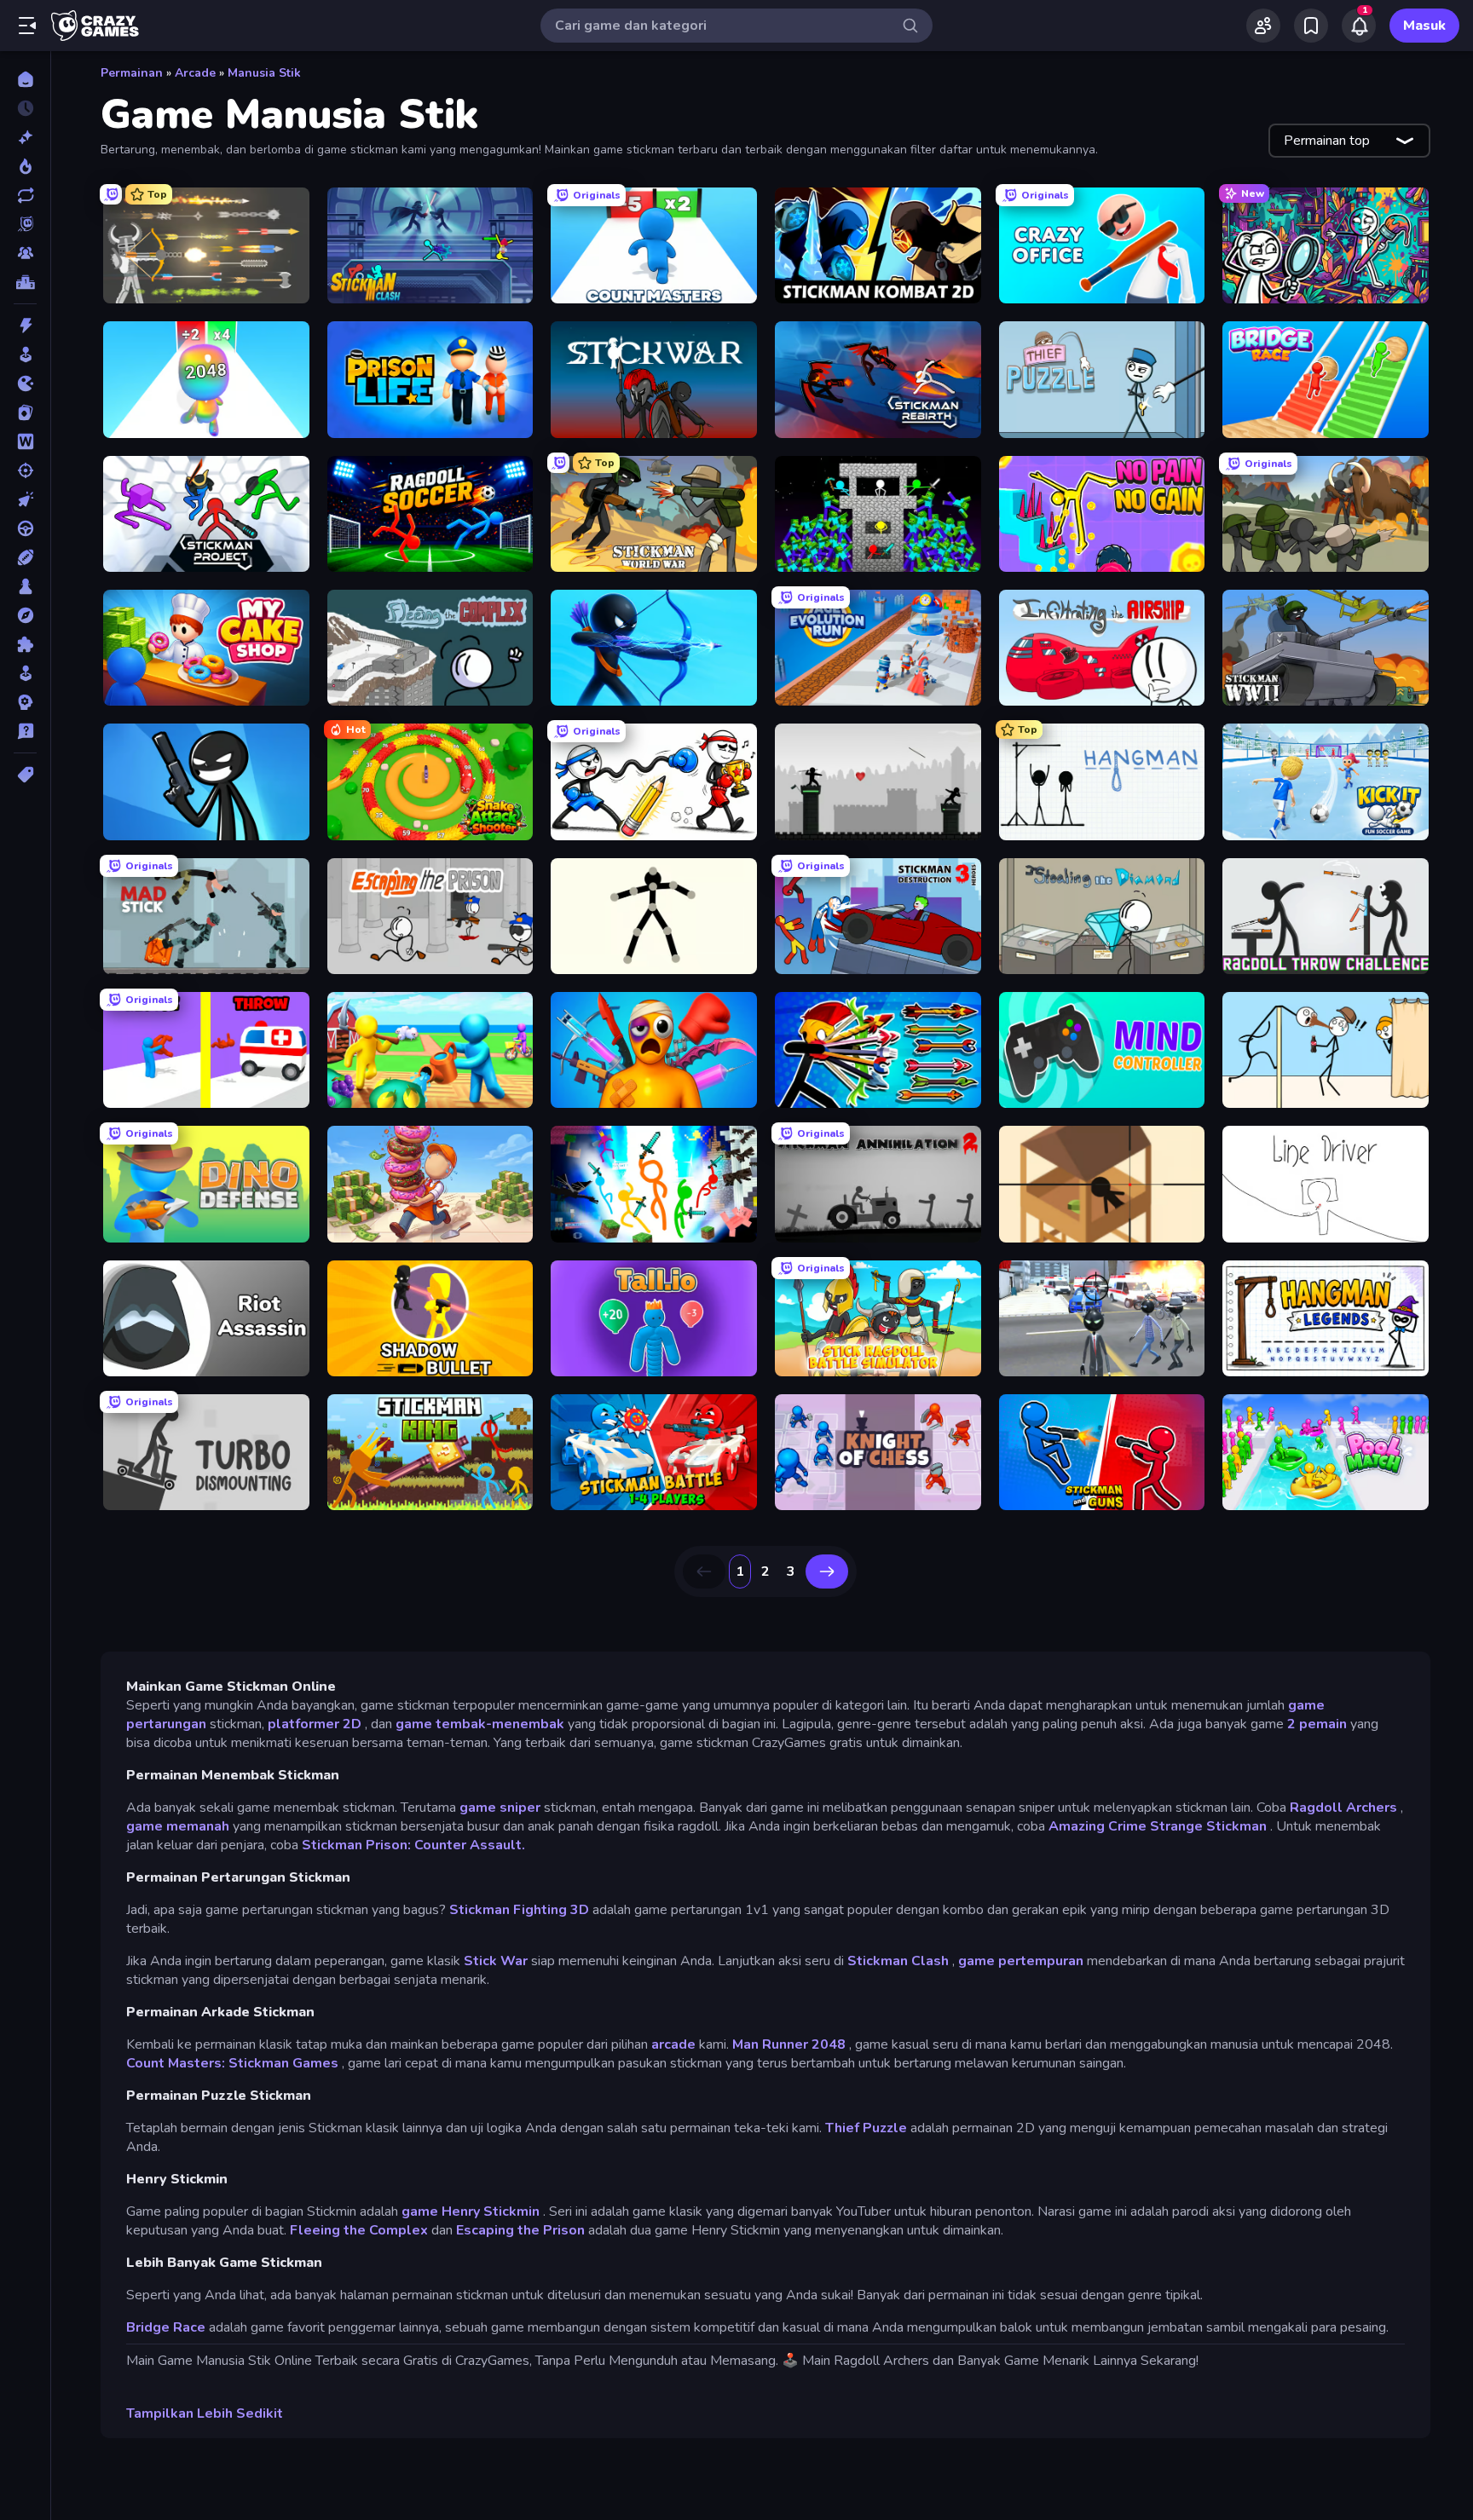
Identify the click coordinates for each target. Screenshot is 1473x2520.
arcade (673, 2044)
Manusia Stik (264, 73)
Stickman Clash (898, 1961)
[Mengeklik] (25, 499)
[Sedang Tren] (25, 166)
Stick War (496, 1961)
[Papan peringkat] (25, 282)
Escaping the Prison (520, 2230)
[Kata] (25, 441)
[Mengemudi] (25, 528)
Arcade (195, 73)
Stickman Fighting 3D (519, 1910)
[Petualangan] (25, 615)
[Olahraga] (25, 557)
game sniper (500, 1808)
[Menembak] (25, 470)
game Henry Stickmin (471, 2211)
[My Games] (1311, 26)
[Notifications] (1359, 26)
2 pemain (1317, 1724)
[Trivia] (25, 731)
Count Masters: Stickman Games (232, 2063)
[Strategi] (25, 702)
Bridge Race (166, 2327)
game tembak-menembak (480, 1724)
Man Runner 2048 (789, 2044)
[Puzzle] (25, 644)
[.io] (25, 383)
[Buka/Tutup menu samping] (27, 26)
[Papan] (25, 586)
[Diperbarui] (25, 195)
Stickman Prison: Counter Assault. (413, 1845)
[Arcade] (25, 355)
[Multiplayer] (25, 253)
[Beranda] (25, 79)
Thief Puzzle (866, 2128)
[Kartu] (25, 412)
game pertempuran (1021, 1961)
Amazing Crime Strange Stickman (1158, 1826)
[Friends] (1263, 26)
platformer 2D (315, 1724)
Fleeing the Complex (359, 2230)
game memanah (178, 1826)
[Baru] (25, 137)
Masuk (1424, 26)
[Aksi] (25, 326)
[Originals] (25, 224)
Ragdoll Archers (1343, 1808)
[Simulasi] (25, 673)
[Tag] (25, 775)
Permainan (132, 73)
